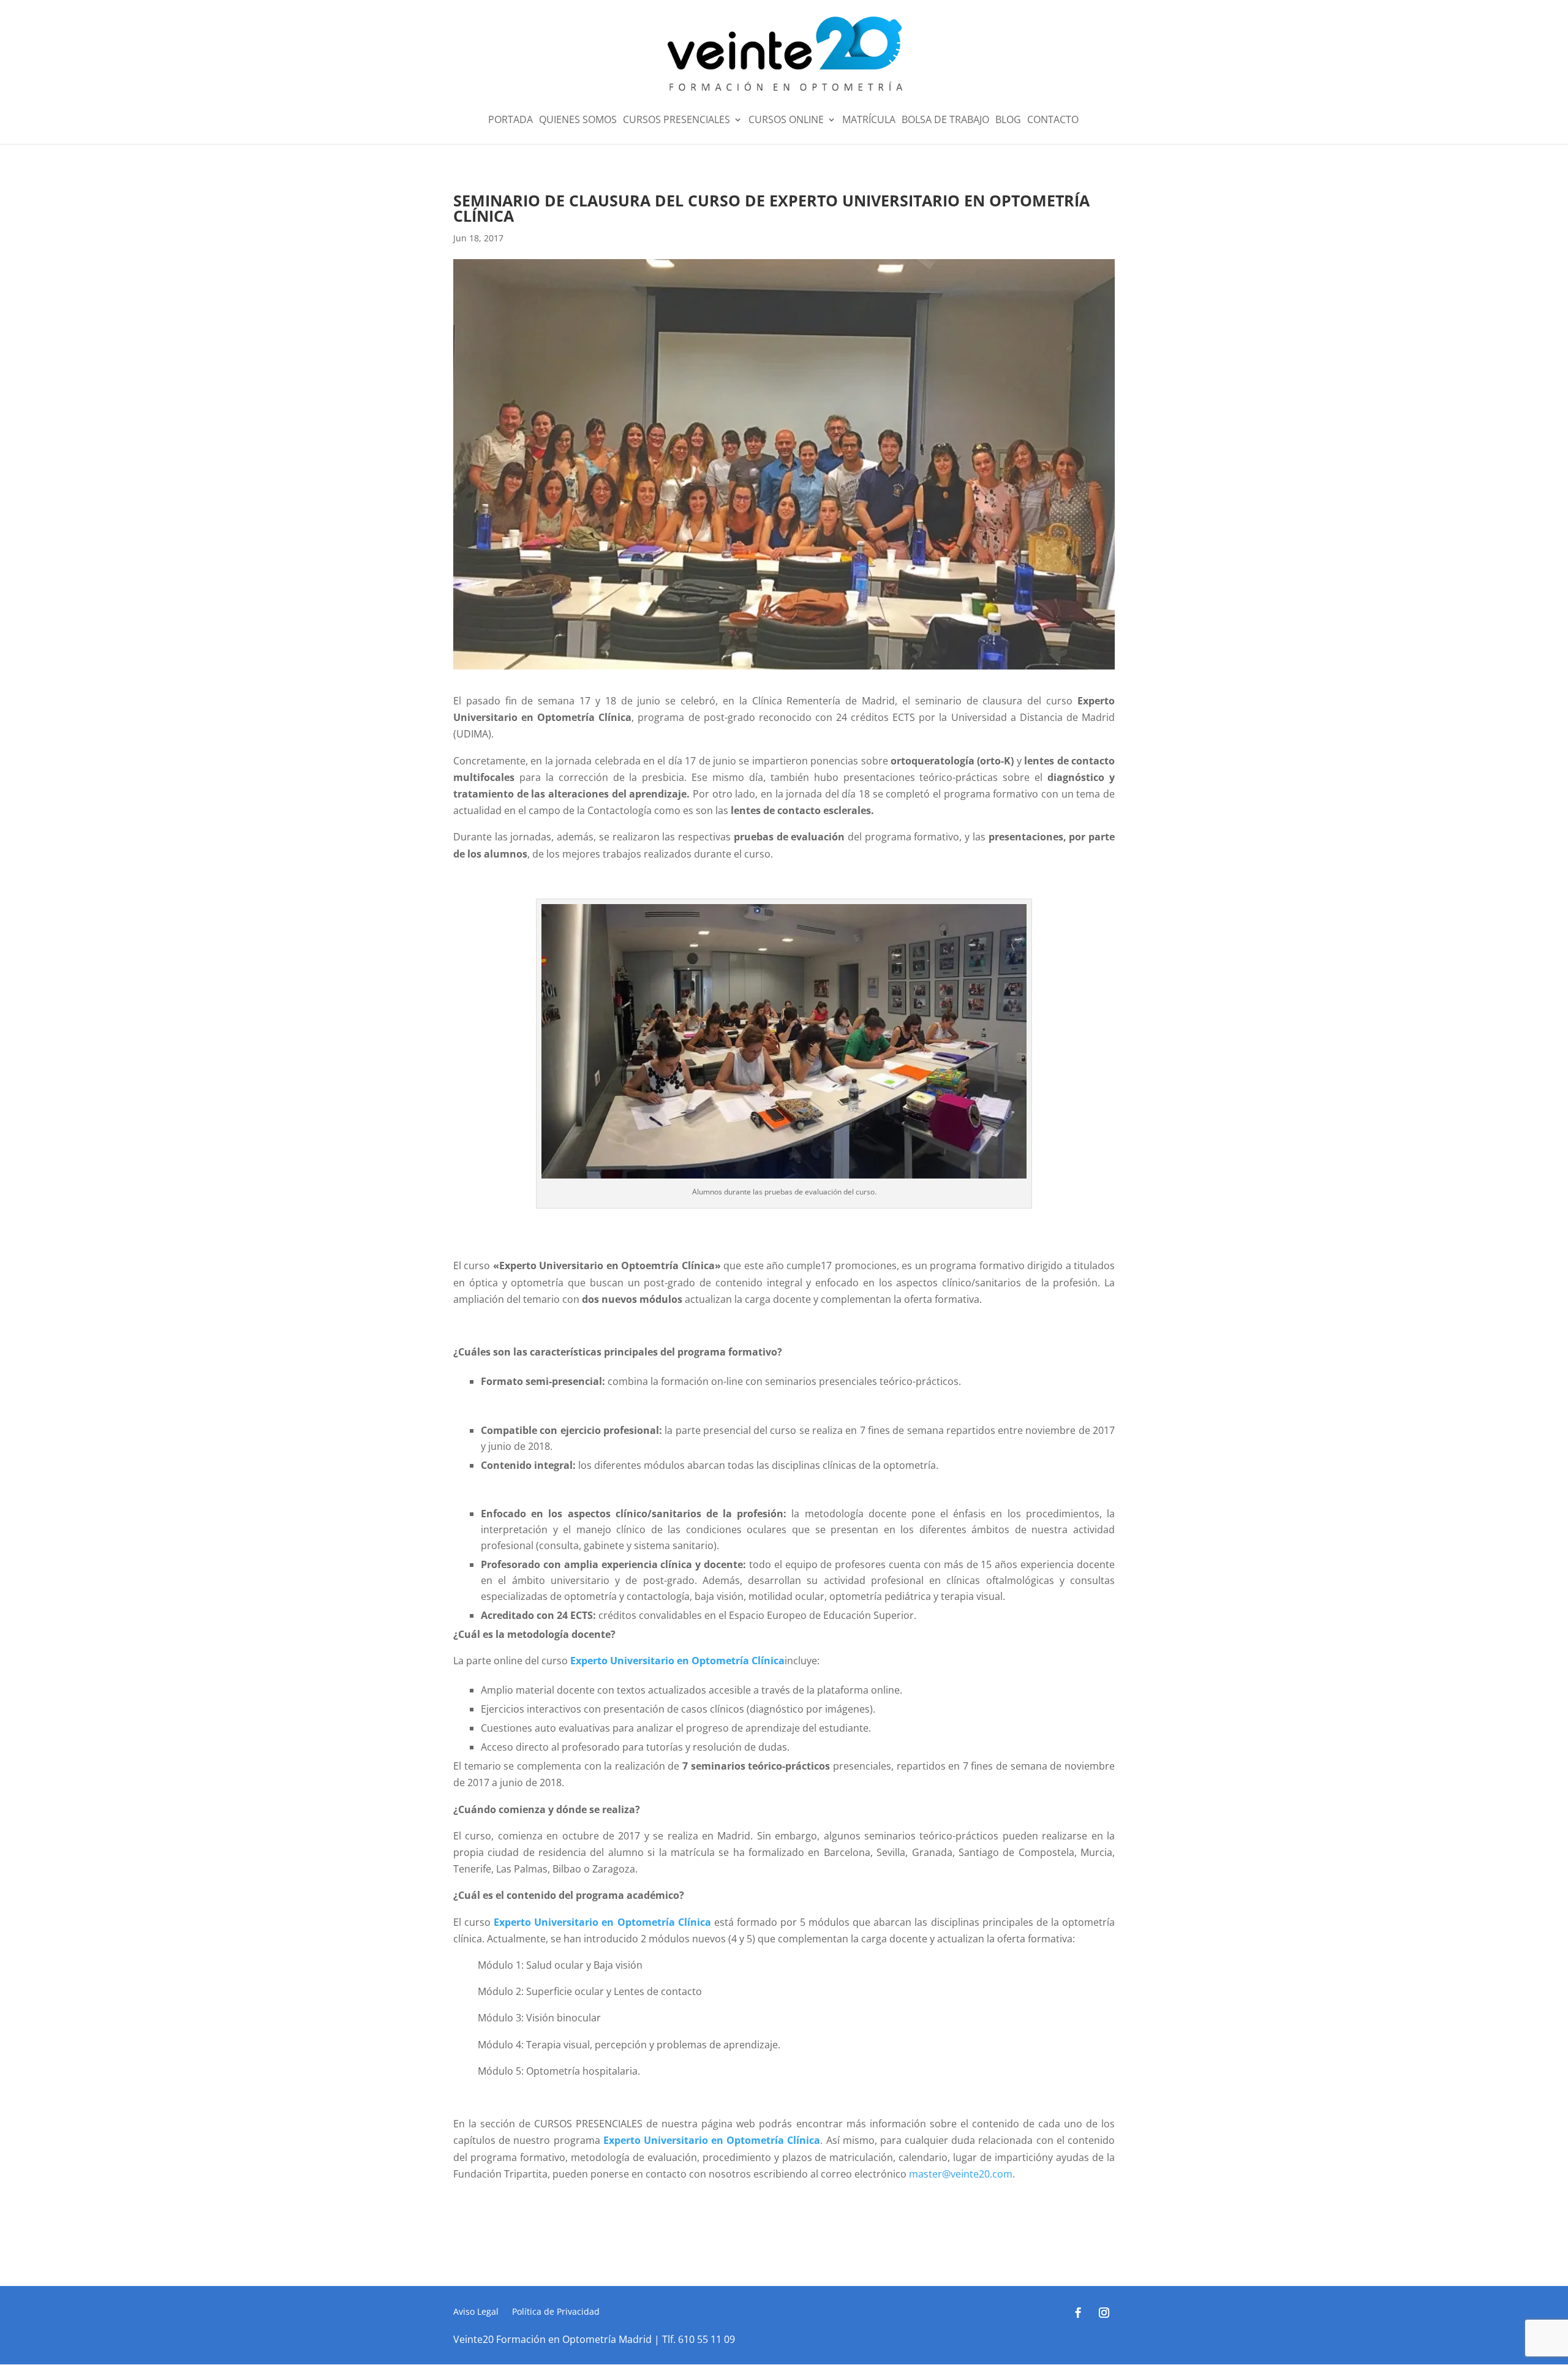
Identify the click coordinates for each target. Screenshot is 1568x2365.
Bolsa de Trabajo (945, 121)
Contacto (1053, 121)
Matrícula (869, 121)
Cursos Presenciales (677, 121)
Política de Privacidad (556, 2312)
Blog (1008, 121)
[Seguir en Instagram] (1104, 2313)
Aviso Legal (476, 2312)
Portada (511, 121)
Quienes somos (578, 121)
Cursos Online (786, 121)
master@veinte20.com (961, 2174)
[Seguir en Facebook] (1079, 2313)
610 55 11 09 (707, 2339)
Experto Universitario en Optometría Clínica (677, 1661)
